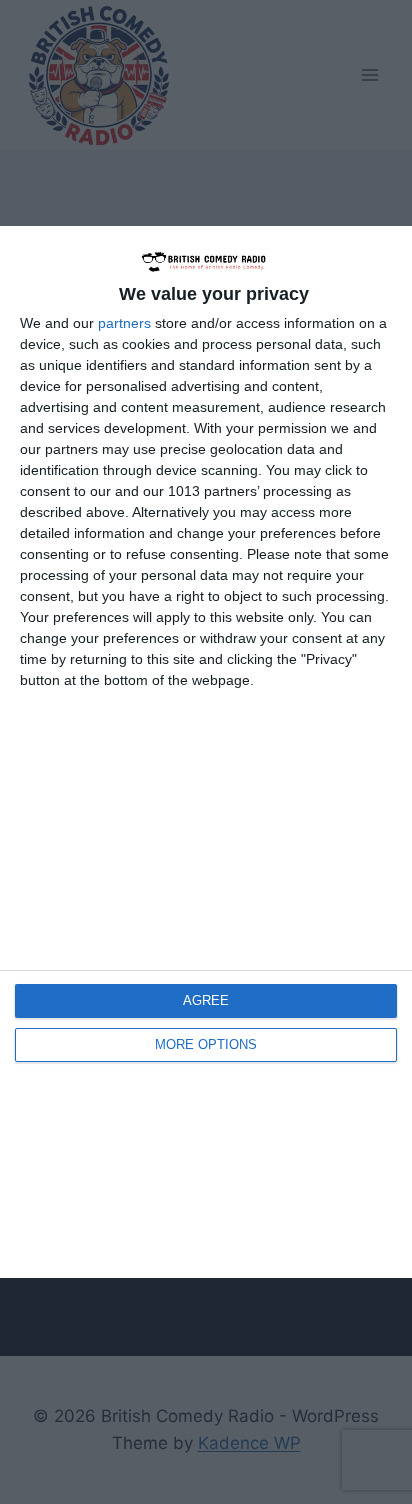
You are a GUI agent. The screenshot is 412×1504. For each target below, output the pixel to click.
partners (124, 323)
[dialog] (206, 752)
